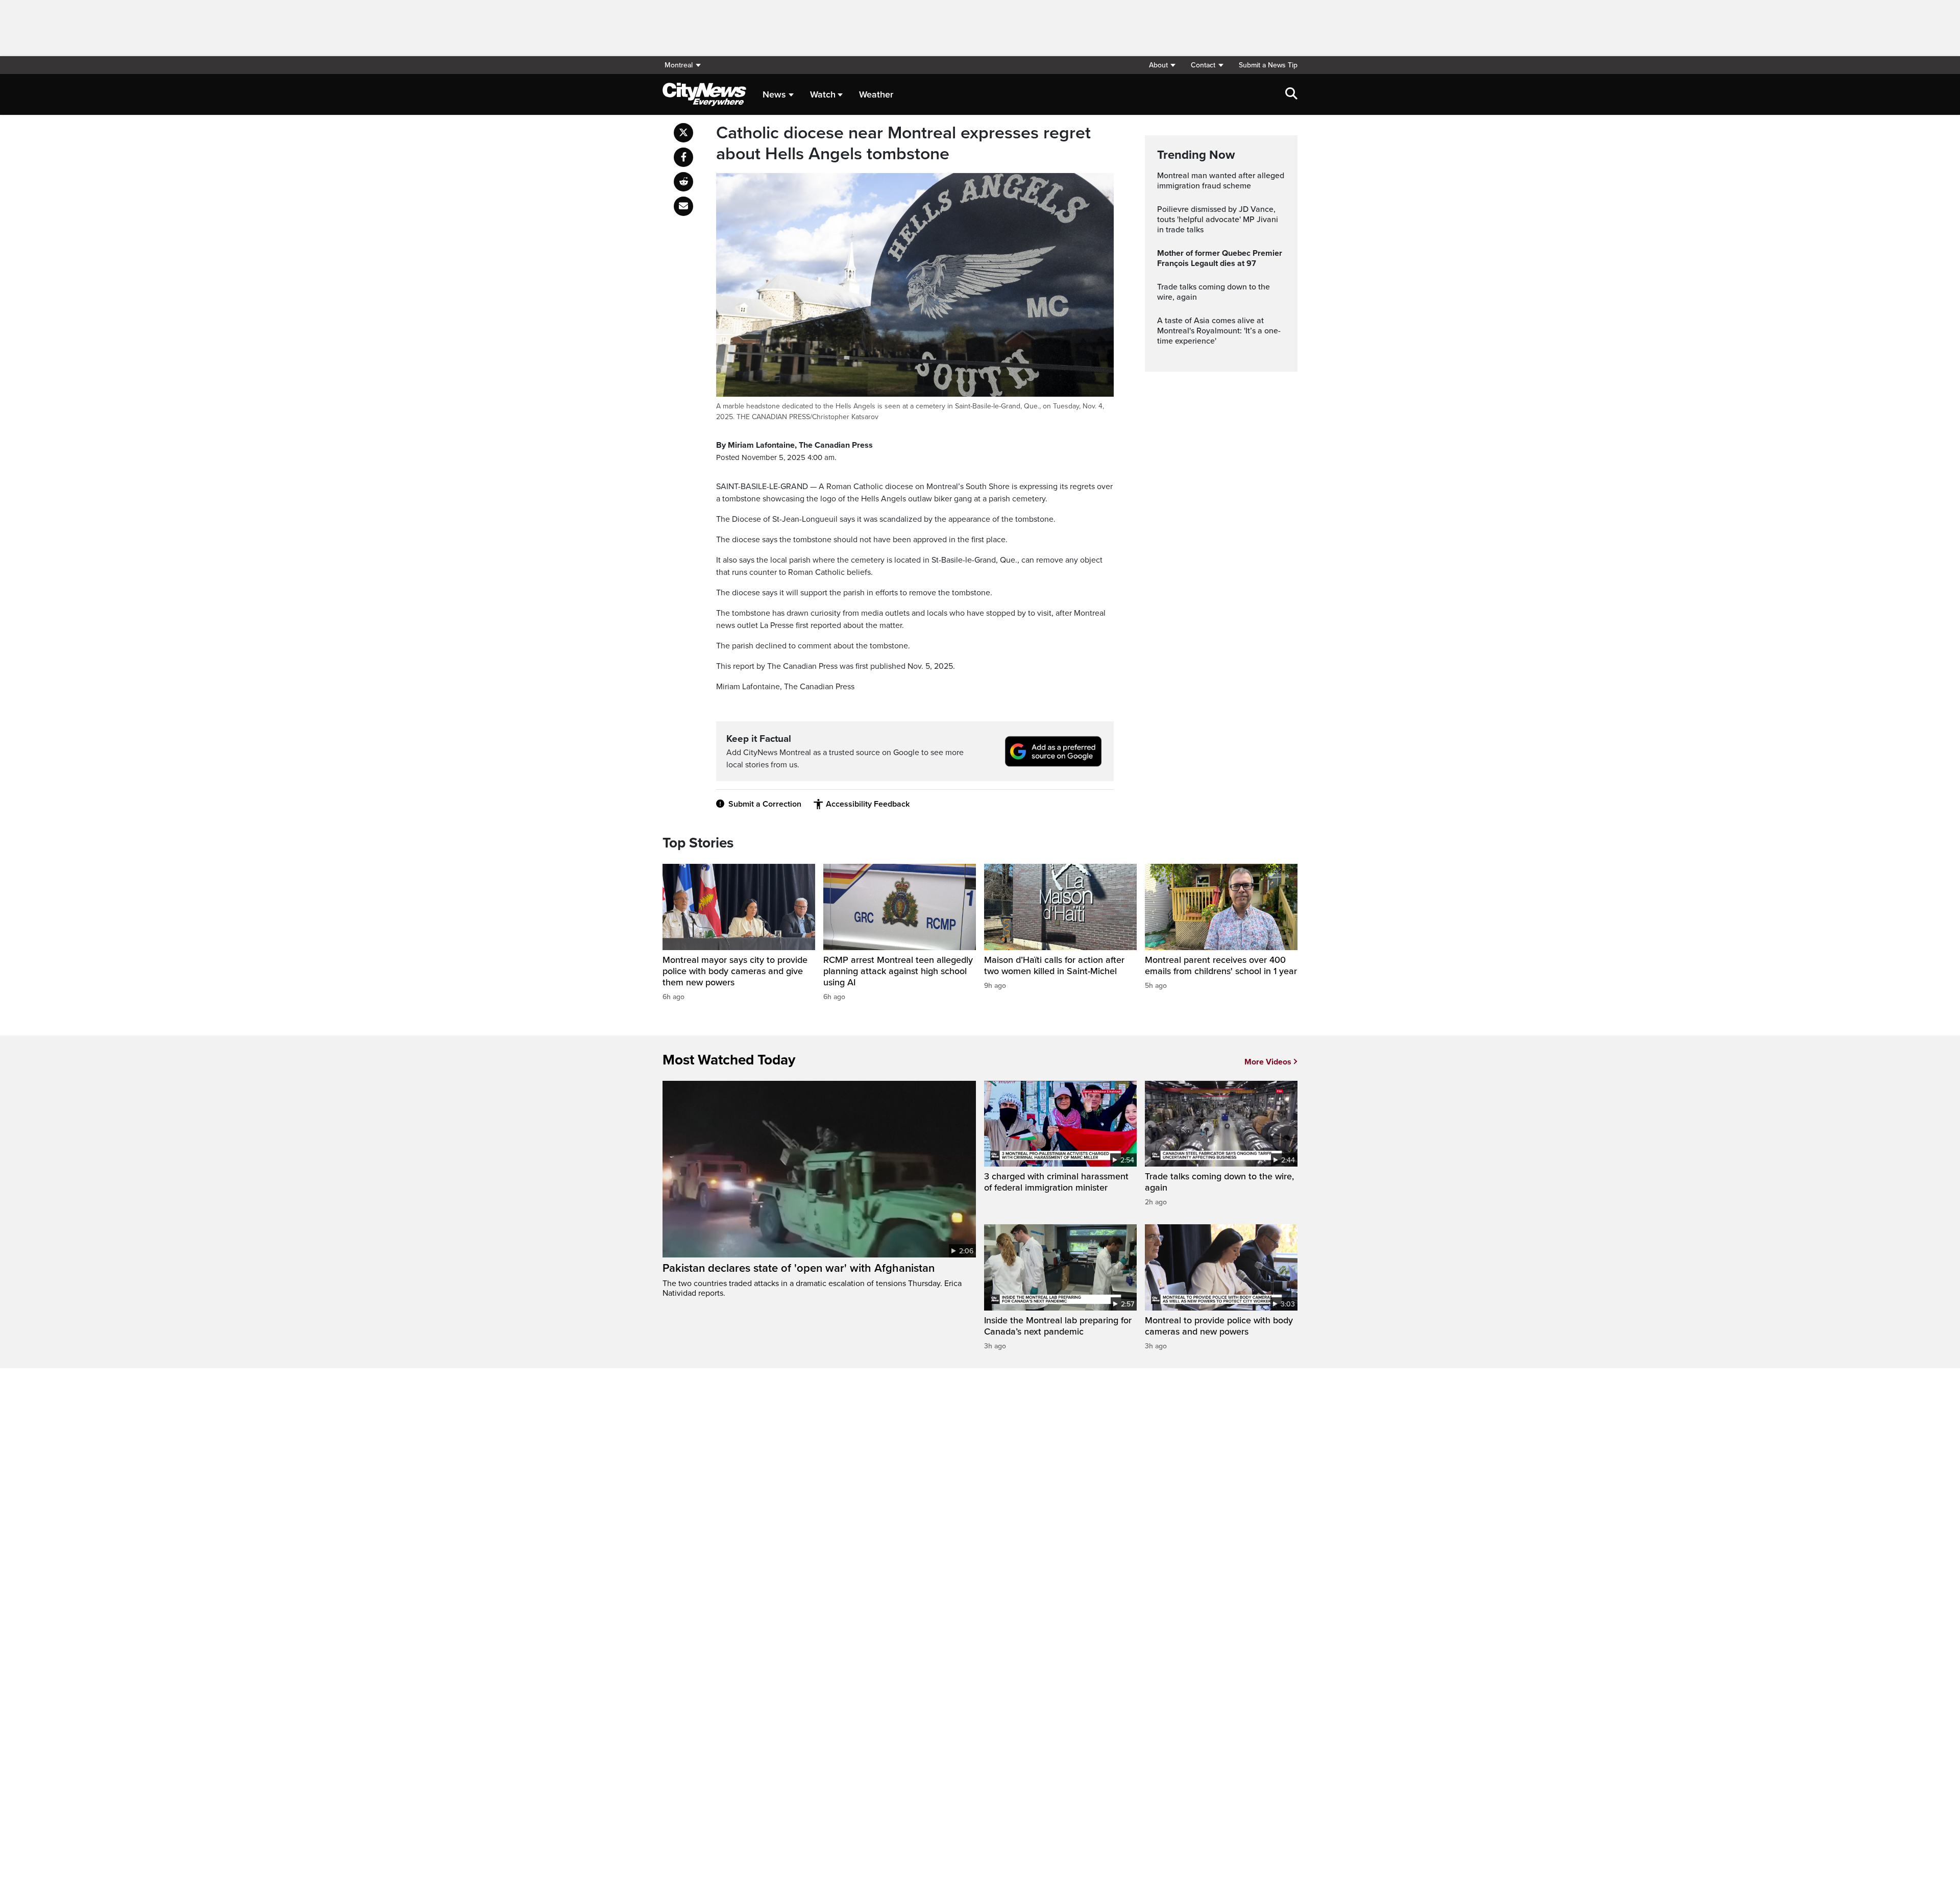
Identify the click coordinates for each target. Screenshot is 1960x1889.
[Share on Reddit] (683, 182)
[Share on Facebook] (683, 157)
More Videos (1268, 1062)
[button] (1162, 65)
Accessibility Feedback (868, 804)
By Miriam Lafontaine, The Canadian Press (794, 445)
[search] (1291, 94)
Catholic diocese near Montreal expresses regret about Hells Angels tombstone (903, 144)
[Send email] (683, 206)
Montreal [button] (679, 65)
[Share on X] (683, 133)
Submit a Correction (765, 804)
